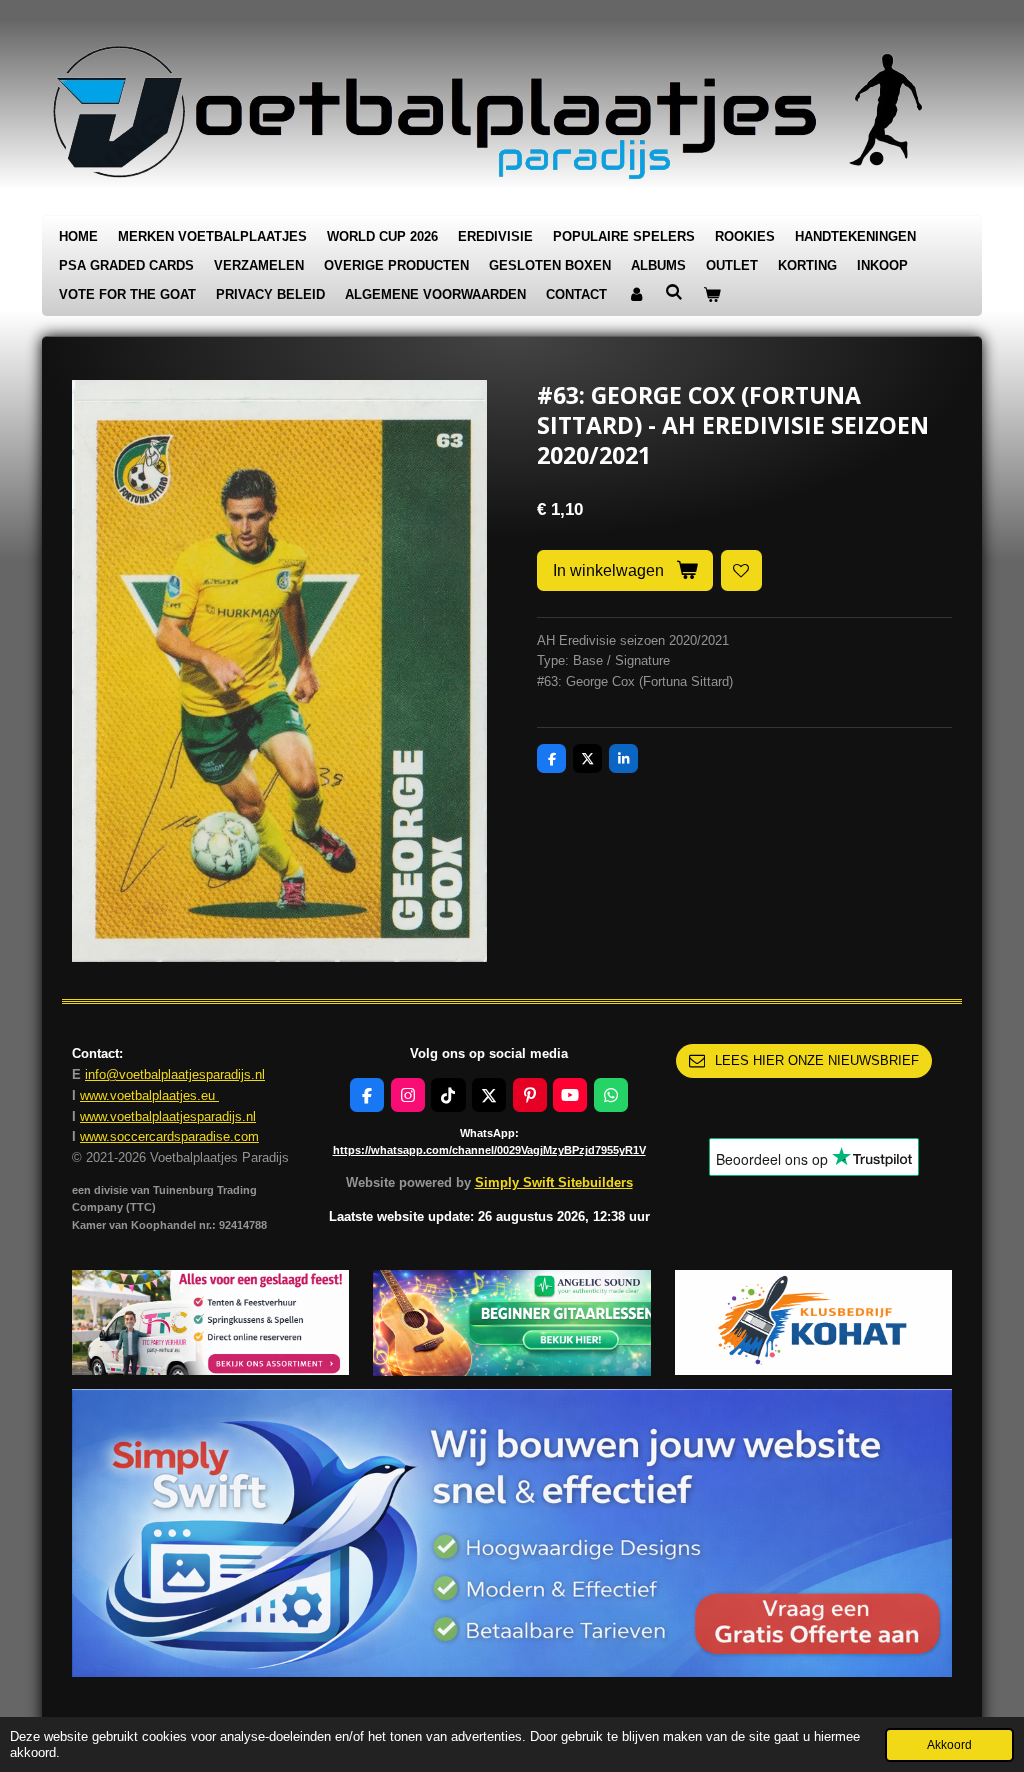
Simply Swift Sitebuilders (554, 1182)
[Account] (636, 295)
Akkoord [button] (949, 1744)
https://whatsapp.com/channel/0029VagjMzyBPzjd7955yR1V (489, 1150)
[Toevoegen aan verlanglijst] (741, 570)
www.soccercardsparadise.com (169, 1136)
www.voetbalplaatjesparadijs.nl (168, 1116)
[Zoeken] (674, 292)
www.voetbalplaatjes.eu (149, 1095)
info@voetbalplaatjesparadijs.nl (175, 1074)
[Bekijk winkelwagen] (712, 295)
